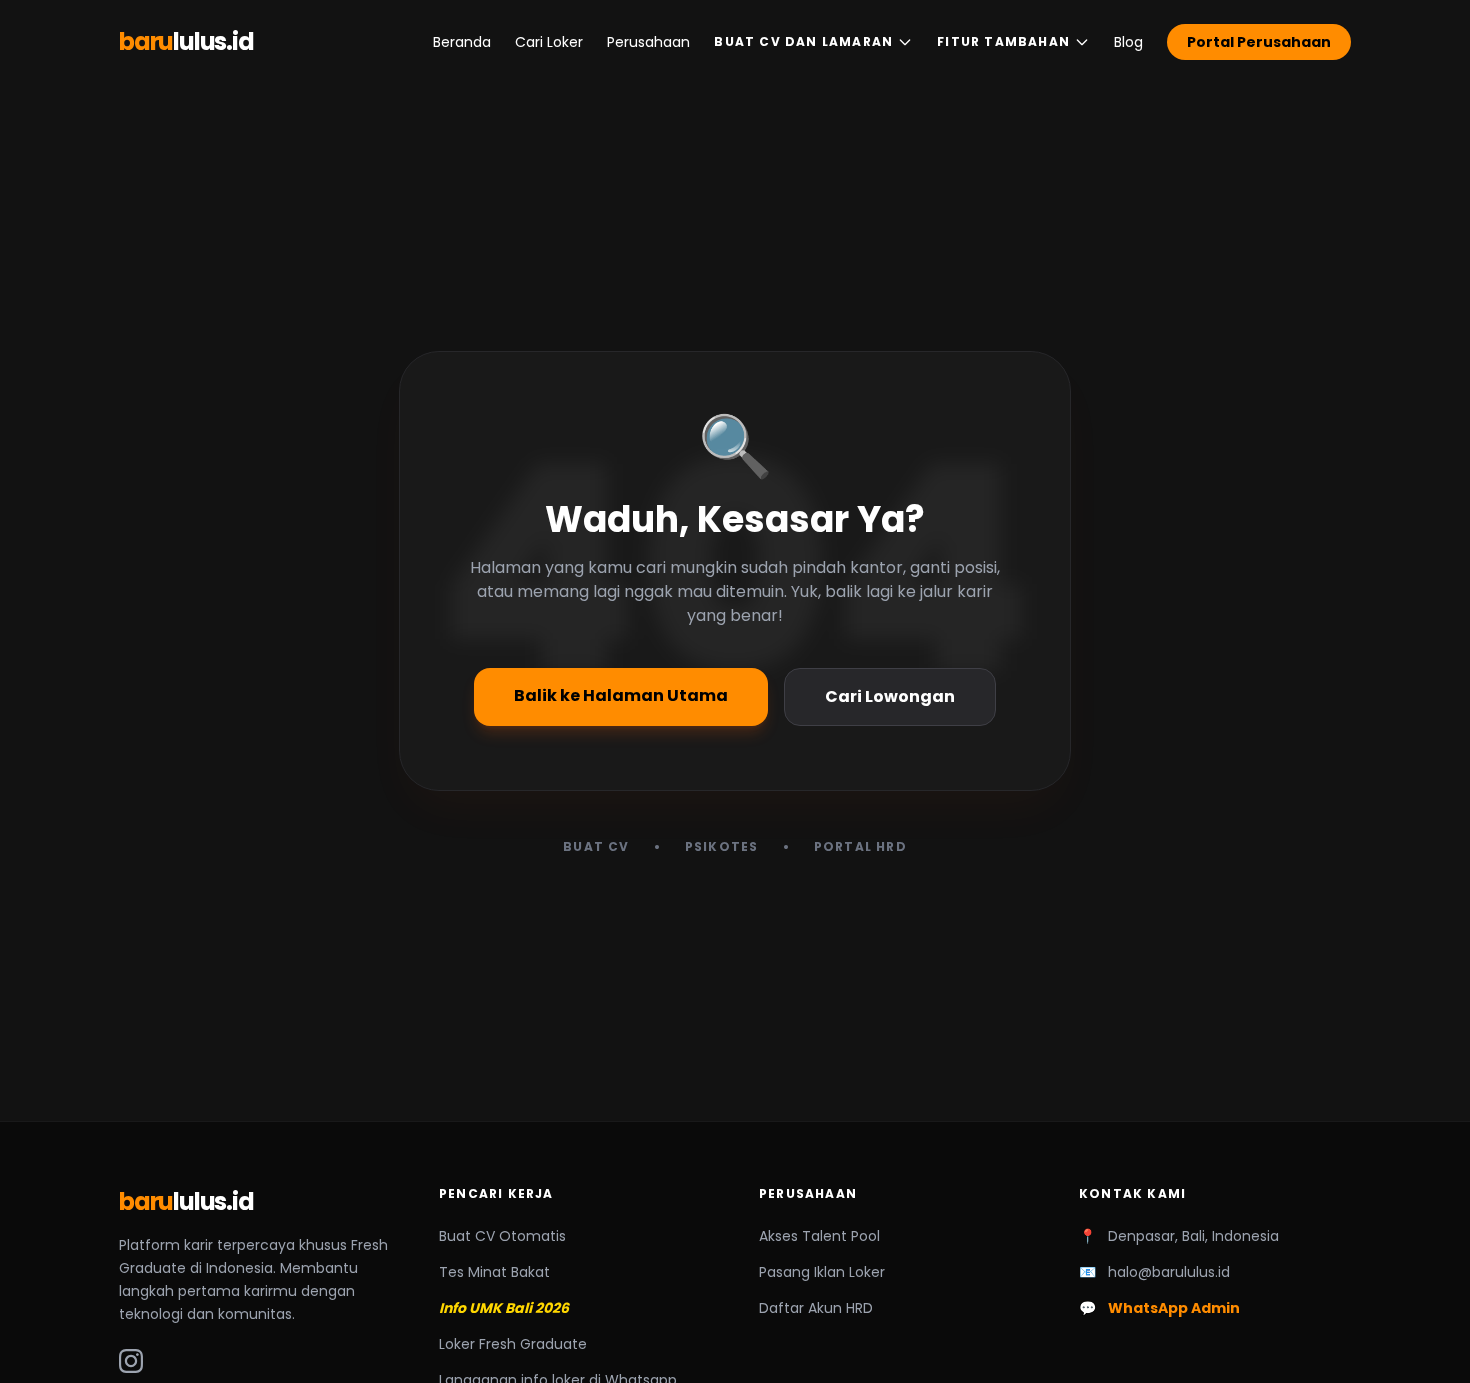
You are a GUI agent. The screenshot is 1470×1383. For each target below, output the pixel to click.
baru (186, 42)
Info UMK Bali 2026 (504, 1308)
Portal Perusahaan (1259, 42)
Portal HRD (860, 847)
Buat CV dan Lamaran (803, 41)
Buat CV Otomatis (502, 1236)
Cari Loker (549, 42)
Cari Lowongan (890, 696)
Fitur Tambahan (1003, 41)
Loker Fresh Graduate (513, 1344)
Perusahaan (648, 42)
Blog (1128, 42)
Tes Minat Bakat (494, 1272)
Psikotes (722, 847)
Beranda (462, 42)
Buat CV (596, 847)
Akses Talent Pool (819, 1236)
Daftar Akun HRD (816, 1308)
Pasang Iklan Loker (822, 1272)
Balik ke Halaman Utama (621, 695)
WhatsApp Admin (1174, 1308)
